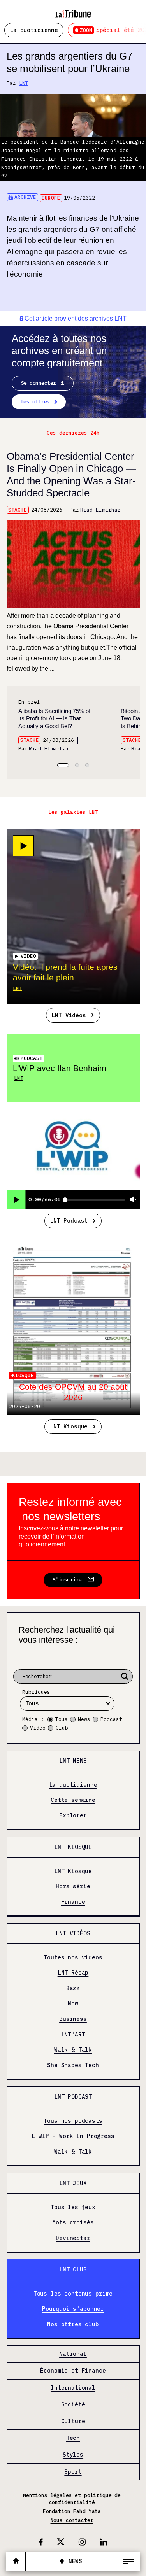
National (73, 2354)
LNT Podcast (69, 1221)
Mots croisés (73, 2223)
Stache (18, 510)
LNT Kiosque (69, 1426)
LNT (24, 83)
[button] (63, 765)
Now (73, 2004)
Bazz (73, 1988)
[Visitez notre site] (16, 2561)
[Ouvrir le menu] (128, 2562)
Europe (51, 198)
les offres (35, 402)
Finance (73, 1902)
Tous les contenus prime (73, 2293)
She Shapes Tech (73, 2065)
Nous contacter (72, 2520)
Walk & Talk (73, 2050)
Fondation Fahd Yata (72, 2511)
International (73, 2388)
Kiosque (23, 1375)
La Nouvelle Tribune (73, 11)
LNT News (73, 1760)
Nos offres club (73, 2324)
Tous (62, 1719)
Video (38, 1728)
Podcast (32, 1058)
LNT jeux (73, 2183)
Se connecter (39, 383)
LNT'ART (73, 2034)
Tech (73, 2438)
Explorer (73, 1815)
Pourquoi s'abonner (73, 2309)
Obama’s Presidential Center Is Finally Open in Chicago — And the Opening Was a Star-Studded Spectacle (71, 475)
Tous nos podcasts (73, 2121)
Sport (73, 2472)
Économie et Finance (73, 2371)
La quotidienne (34, 30)
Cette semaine (73, 1800)
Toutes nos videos (73, 1957)
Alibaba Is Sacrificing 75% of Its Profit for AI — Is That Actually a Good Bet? (54, 718)
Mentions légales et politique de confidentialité (72, 2499)
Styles (73, 2455)
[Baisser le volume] (133, 1200)
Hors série (73, 1886)
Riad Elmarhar (100, 510)
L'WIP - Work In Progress (73, 2136)
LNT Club (73, 2269)
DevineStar (73, 2238)
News (84, 1719)
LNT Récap (73, 1973)
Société (73, 2404)
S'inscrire (67, 1580)
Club (62, 1728)
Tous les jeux (73, 2207)
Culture (73, 2421)
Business (73, 2019)
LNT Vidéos (69, 1015)
